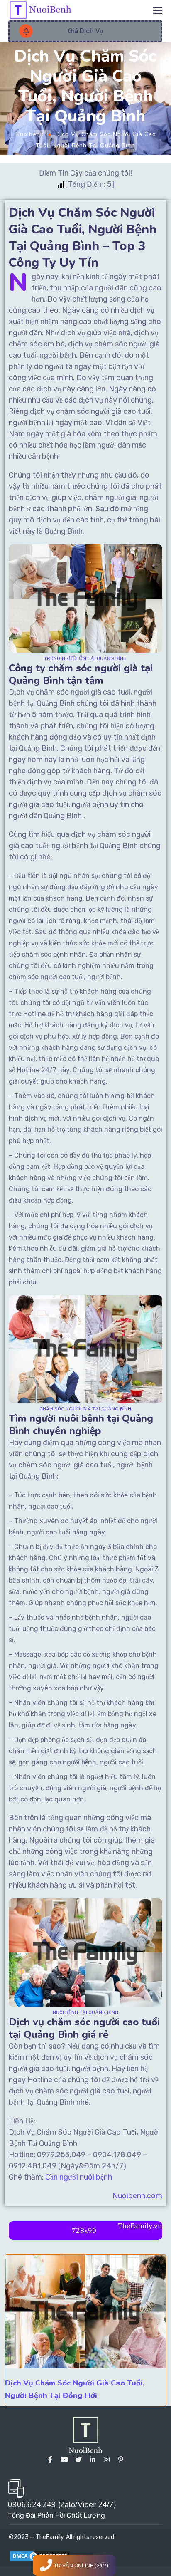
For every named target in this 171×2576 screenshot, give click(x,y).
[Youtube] (64, 2460)
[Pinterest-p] (121, 2460)
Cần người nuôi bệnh (79, 2177)
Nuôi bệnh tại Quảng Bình (85, 2012)
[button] (85, 31)
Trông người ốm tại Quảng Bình (85, 658)
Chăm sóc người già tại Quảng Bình (85, 1409)
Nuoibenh (30, 134)
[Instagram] (107, 2460)
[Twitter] (78, 2460)
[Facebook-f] (50, 2460)
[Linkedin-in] (93, 2460)
